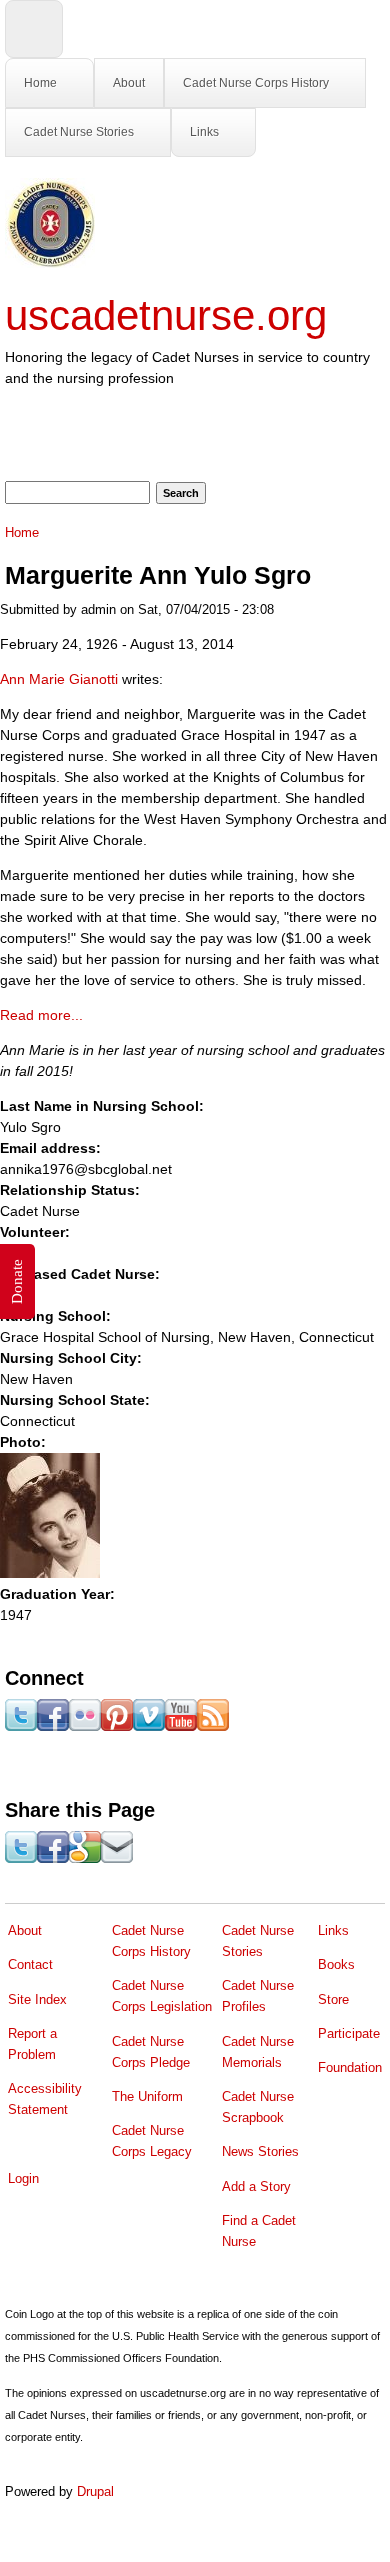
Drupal (95, 2491)
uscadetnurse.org (166, 315)
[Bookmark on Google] (85, 1858)
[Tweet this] (21, 1858)
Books (336, 1964)
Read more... (41, 1015)
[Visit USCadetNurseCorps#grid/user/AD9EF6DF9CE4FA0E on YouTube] (181, 1726)
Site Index (37, 1999)
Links (204, 132)
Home (40, 83)
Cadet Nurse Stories (79, 132)
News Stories (260, 2151)
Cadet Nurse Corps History (256, 83)
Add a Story (256, 2186)
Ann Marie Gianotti (61, 679)
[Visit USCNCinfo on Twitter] (21, 1726)
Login (23, 2178)
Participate (349, 2033)
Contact (30, 1964)
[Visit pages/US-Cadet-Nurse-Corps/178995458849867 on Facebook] (53, 1726)
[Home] (50, 263)
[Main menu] (34, 29)
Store (333, 1999)
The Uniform (147, 2096)
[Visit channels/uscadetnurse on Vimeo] (149, 1726)
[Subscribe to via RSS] (213, 1726)
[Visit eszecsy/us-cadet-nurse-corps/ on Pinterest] (117, 1726)
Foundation (350, 2067)
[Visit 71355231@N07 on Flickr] (85, 1726)
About (129, 83)
